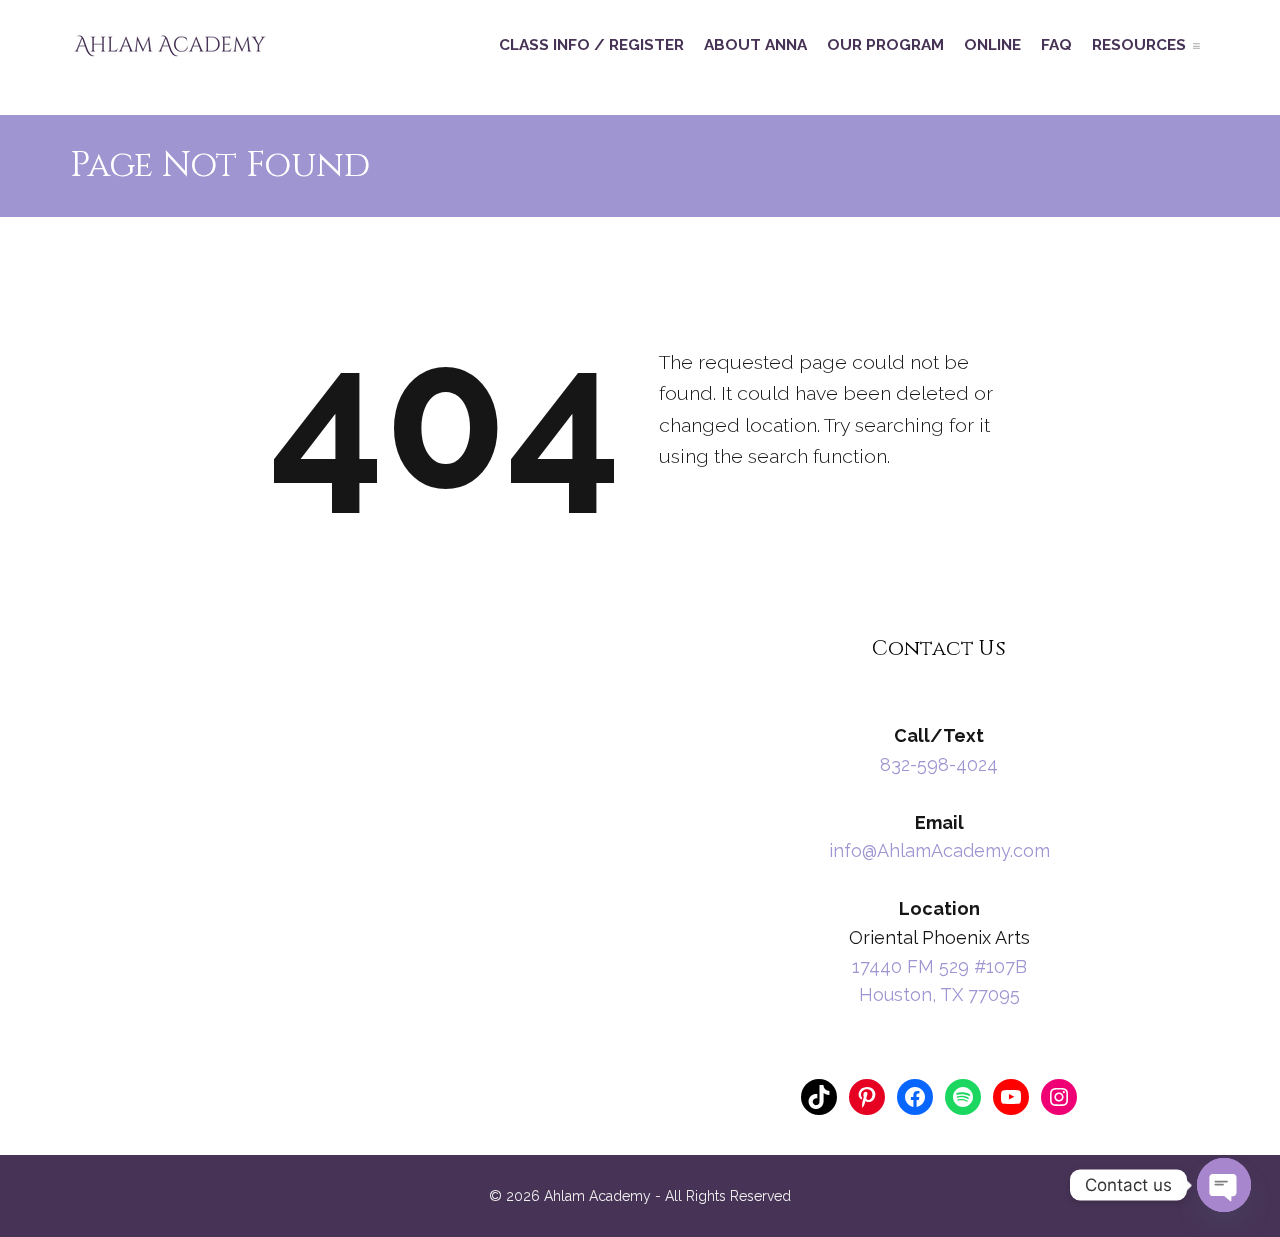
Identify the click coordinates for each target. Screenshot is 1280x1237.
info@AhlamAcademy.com (939, 850)
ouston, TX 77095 (946, 994)
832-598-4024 (939, 764)
